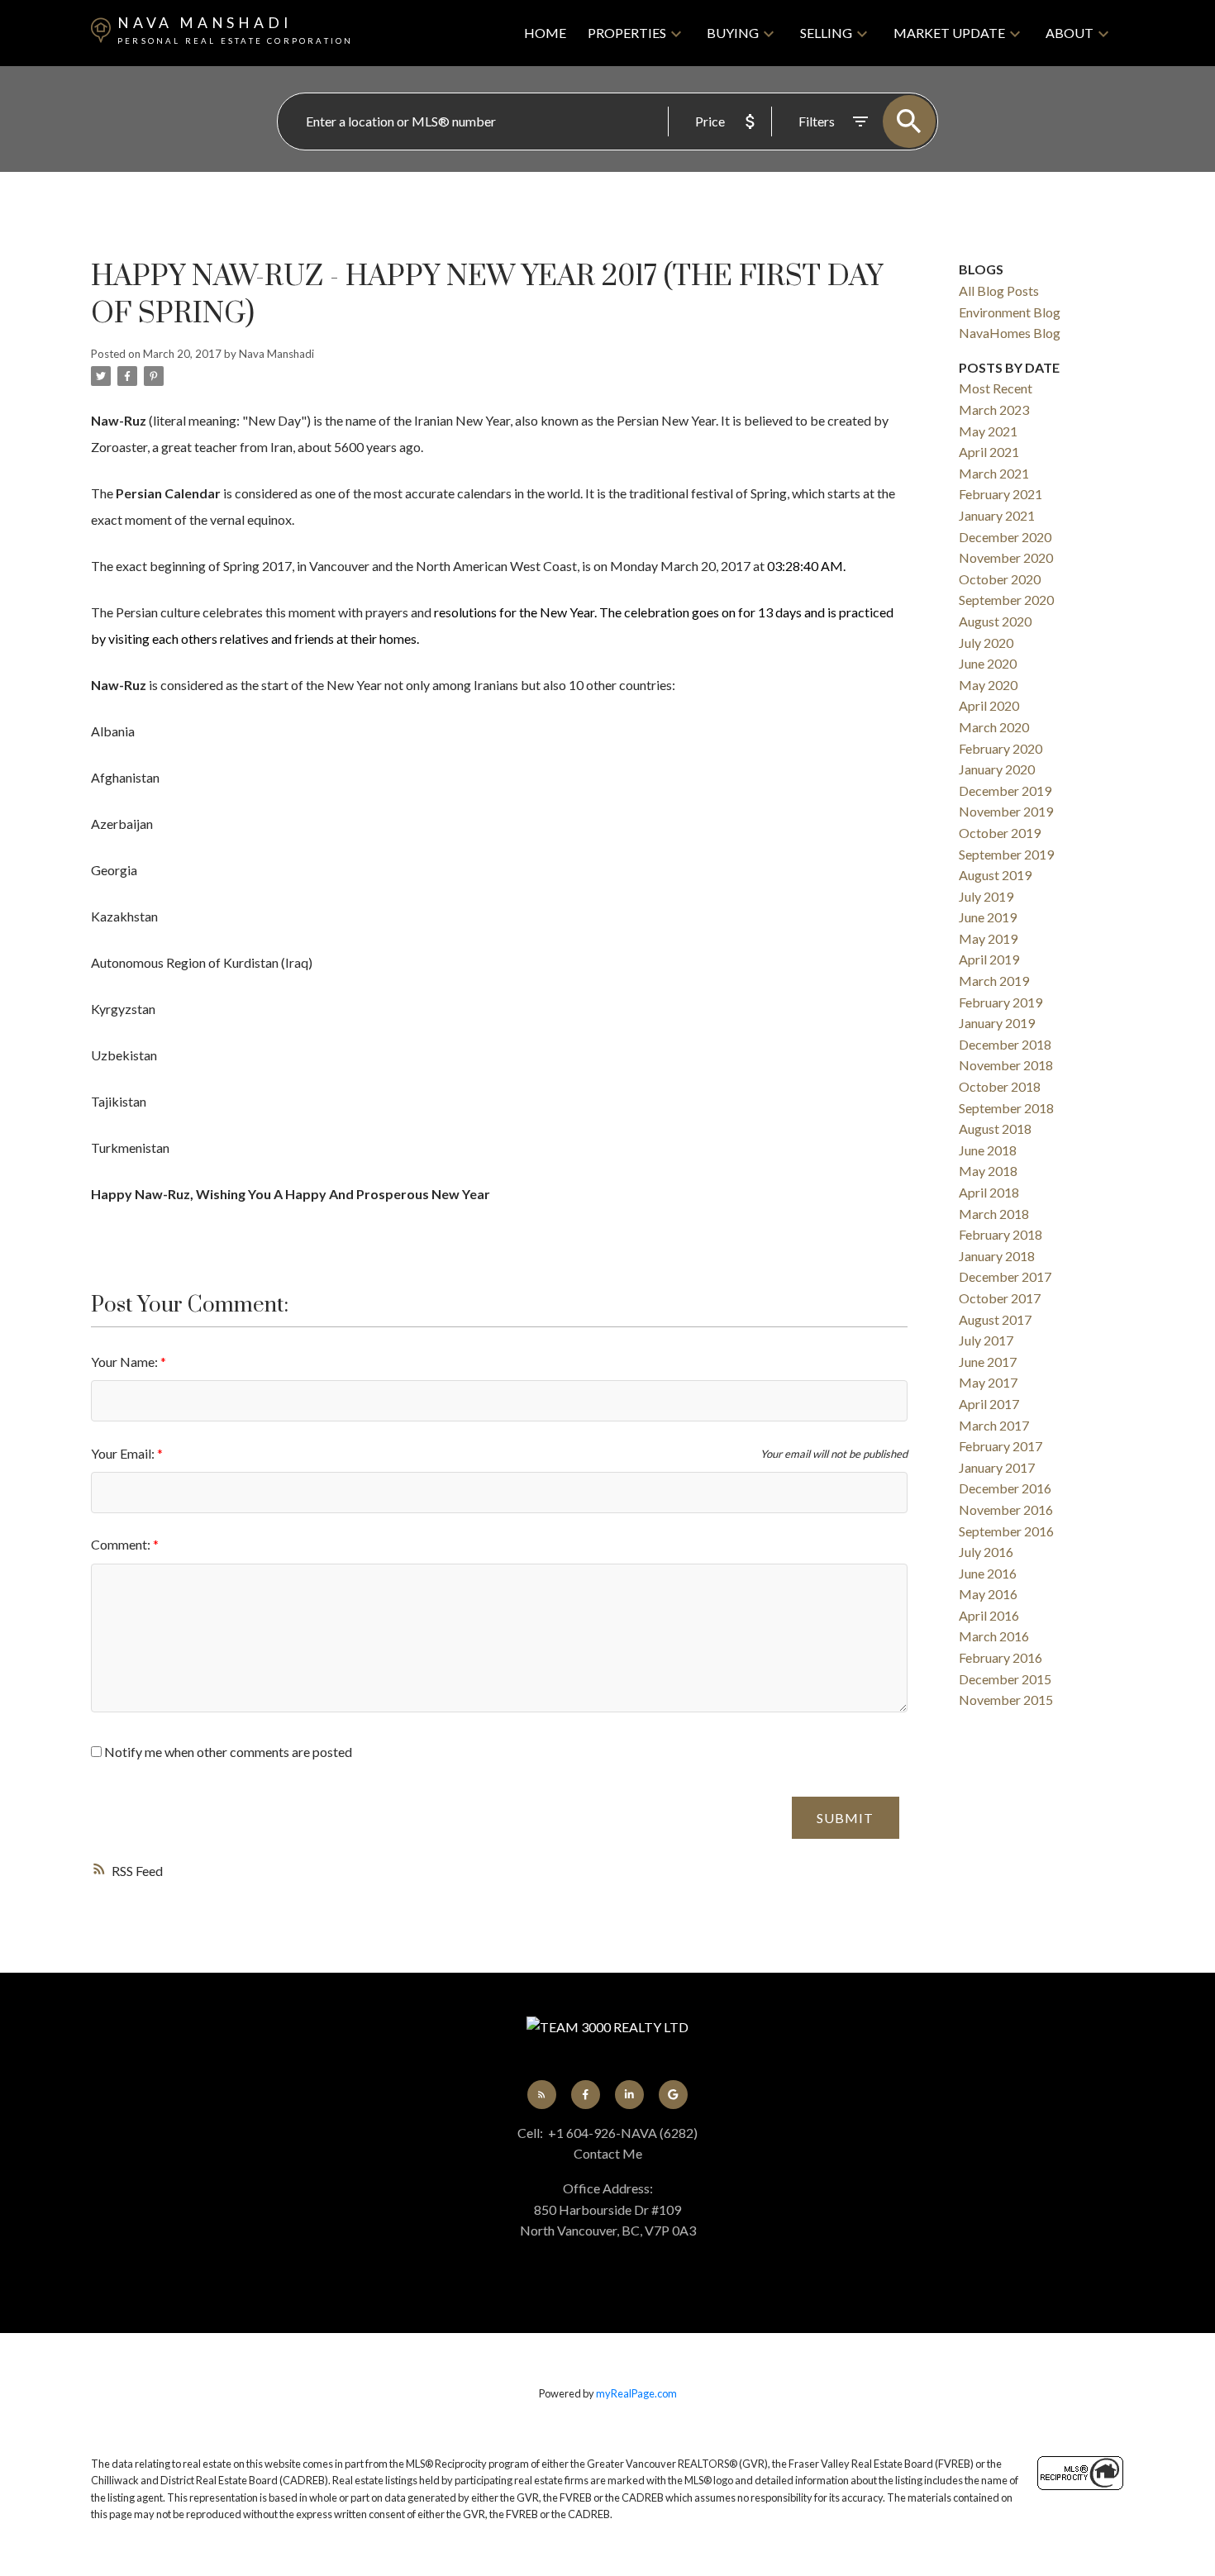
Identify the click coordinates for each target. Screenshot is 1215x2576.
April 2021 (989, 452)
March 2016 (994, 1636)
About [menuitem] (1070, 33)
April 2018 (989, 1192)
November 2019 (1006, 811)
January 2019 (997, 1023)
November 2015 (1006, 1700)
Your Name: (126, 1362)
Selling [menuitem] (826, 33)
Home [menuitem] (545, 33)
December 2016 (1005, 1488)
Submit (845, 1818)
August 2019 (995, 875)
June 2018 (988, 1150)
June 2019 (988, 917)
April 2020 (989, 705)
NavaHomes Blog (1010, 333)
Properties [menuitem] (627, 33)
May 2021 (988, 431)
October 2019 (1000, 833)
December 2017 (1005, 1276)
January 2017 (997, 1467)
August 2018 (995, 1128)
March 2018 (994, 1214)
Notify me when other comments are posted (227, 1752)
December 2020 (1005, 537)
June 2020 (988, 663)
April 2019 (989, 959)
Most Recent (996, 388)
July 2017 (986, 1340)
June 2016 (988, 1573)
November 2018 (1006, 1065)
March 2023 (994, 409)
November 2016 (1006, 1509)
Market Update (949, 33)
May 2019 (988, 938)
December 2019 (1005, 790)
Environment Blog (1010, 312)
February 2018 (1001, 1234)
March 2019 (994, 981)
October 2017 (1000, 1298)
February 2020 (1001, 748)
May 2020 (988, 685)
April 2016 (989, 1615)
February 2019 (1001, 1002)
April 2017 (989, 1404)
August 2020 (995, 621)
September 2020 (1006, 600)
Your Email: (124, 1453)
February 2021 (1001, 494)
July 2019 (986, 896)
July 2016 (986, 1552)
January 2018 (997, 1256)
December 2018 (1005, 1044)
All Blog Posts (999, 290)
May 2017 (988, 1382)
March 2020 (994, 727)
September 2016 (1006, 1531)
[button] (542, 2095)
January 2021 (997, 515)
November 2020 (1006, 557)
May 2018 (988, 1171)
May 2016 (988, 1594)
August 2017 (995, 1319)
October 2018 (1000, 1086)
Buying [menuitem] (733, 33)
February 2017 (1001, 1446)
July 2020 (986, 643)
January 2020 (997, 769)
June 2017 (988, 1362)
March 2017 (994, 1425)
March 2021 (994, 473)
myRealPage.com (636, 2393)
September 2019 (1006, 854)
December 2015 (1005, 1679)
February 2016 (1001, 1657)
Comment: (122, 1544)
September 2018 (1006, 1108)
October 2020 (1000, 579)
